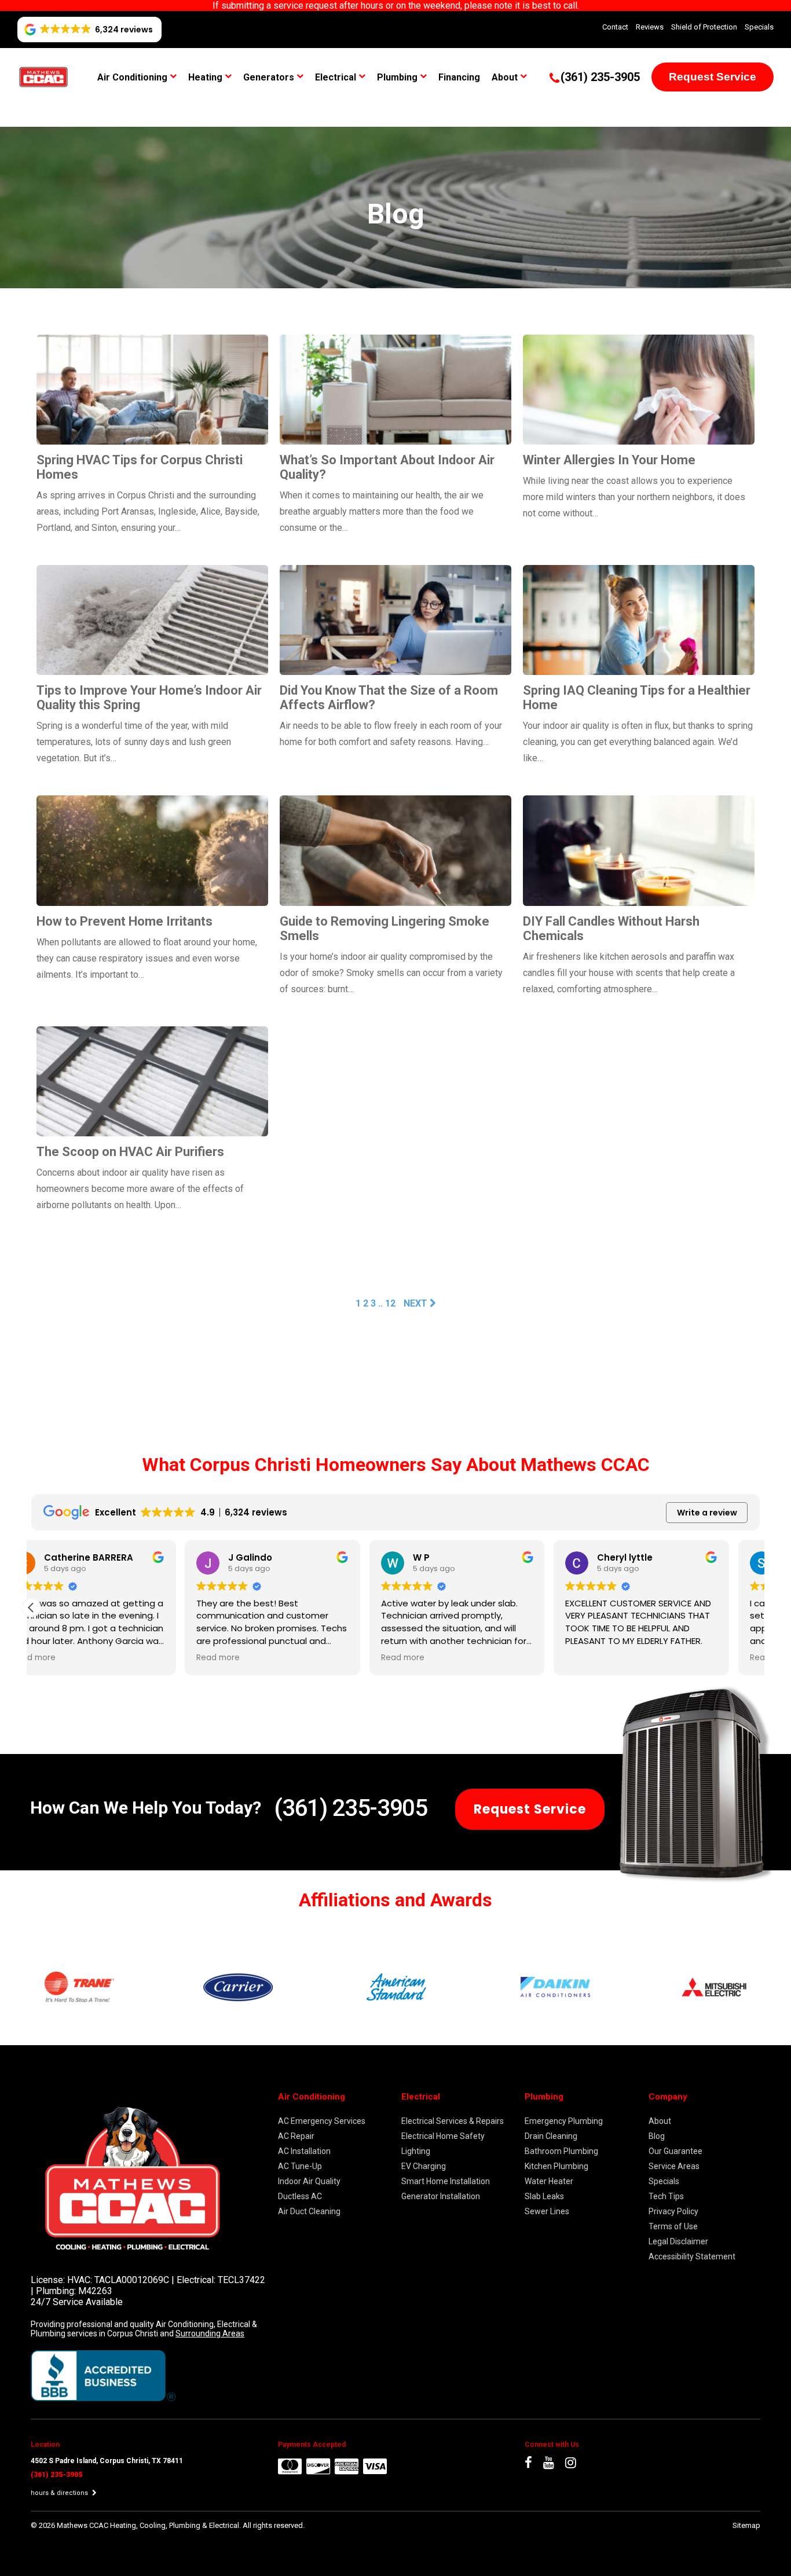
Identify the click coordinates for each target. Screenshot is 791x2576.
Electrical (336, 77)
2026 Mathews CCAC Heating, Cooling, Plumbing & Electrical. (141, 2525)
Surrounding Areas (210, 2333)
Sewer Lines (547, 2211)
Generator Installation (441, 2196)
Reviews (650, 27)
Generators (269, 77)
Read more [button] (65, 1658)
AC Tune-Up (300, 2166)
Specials (759, 27)
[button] (31, 1608)
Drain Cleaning (551, 2136)
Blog (657, 2136)
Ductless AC (300, 2196)
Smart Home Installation (446, 2181)
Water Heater (549, 2181)
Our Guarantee (675, 2151)
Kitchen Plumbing (556, 2166)
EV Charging (424, 2166)
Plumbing (397, 77)
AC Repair (296, 2136)
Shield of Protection (704, 27)
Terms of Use (673, 2226)
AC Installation (304, 2151)
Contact (615, 27)
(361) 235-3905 (350, 1808)
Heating (205, 77)
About (505, 77)
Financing (459, 77)
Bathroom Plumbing (561, 2151)
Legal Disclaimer (678, 2241)
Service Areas (674, 2166)
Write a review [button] (707, 1513)
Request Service (713, 77)
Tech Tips (666, 2196)
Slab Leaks (544, 2196)
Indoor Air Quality (309, 2181)
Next (417, 1303)
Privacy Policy (673, 2211)
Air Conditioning (132, 77)
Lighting (416, 2151)
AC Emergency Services (322, 2121)
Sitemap (746, 2525)
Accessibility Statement (692, 2256)
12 (390, 1303)
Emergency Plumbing (564, 2121)
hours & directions (60, 2493)
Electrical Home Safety (443, 2136)
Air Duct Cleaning (309, 2211)
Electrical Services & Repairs (453, 2121)
